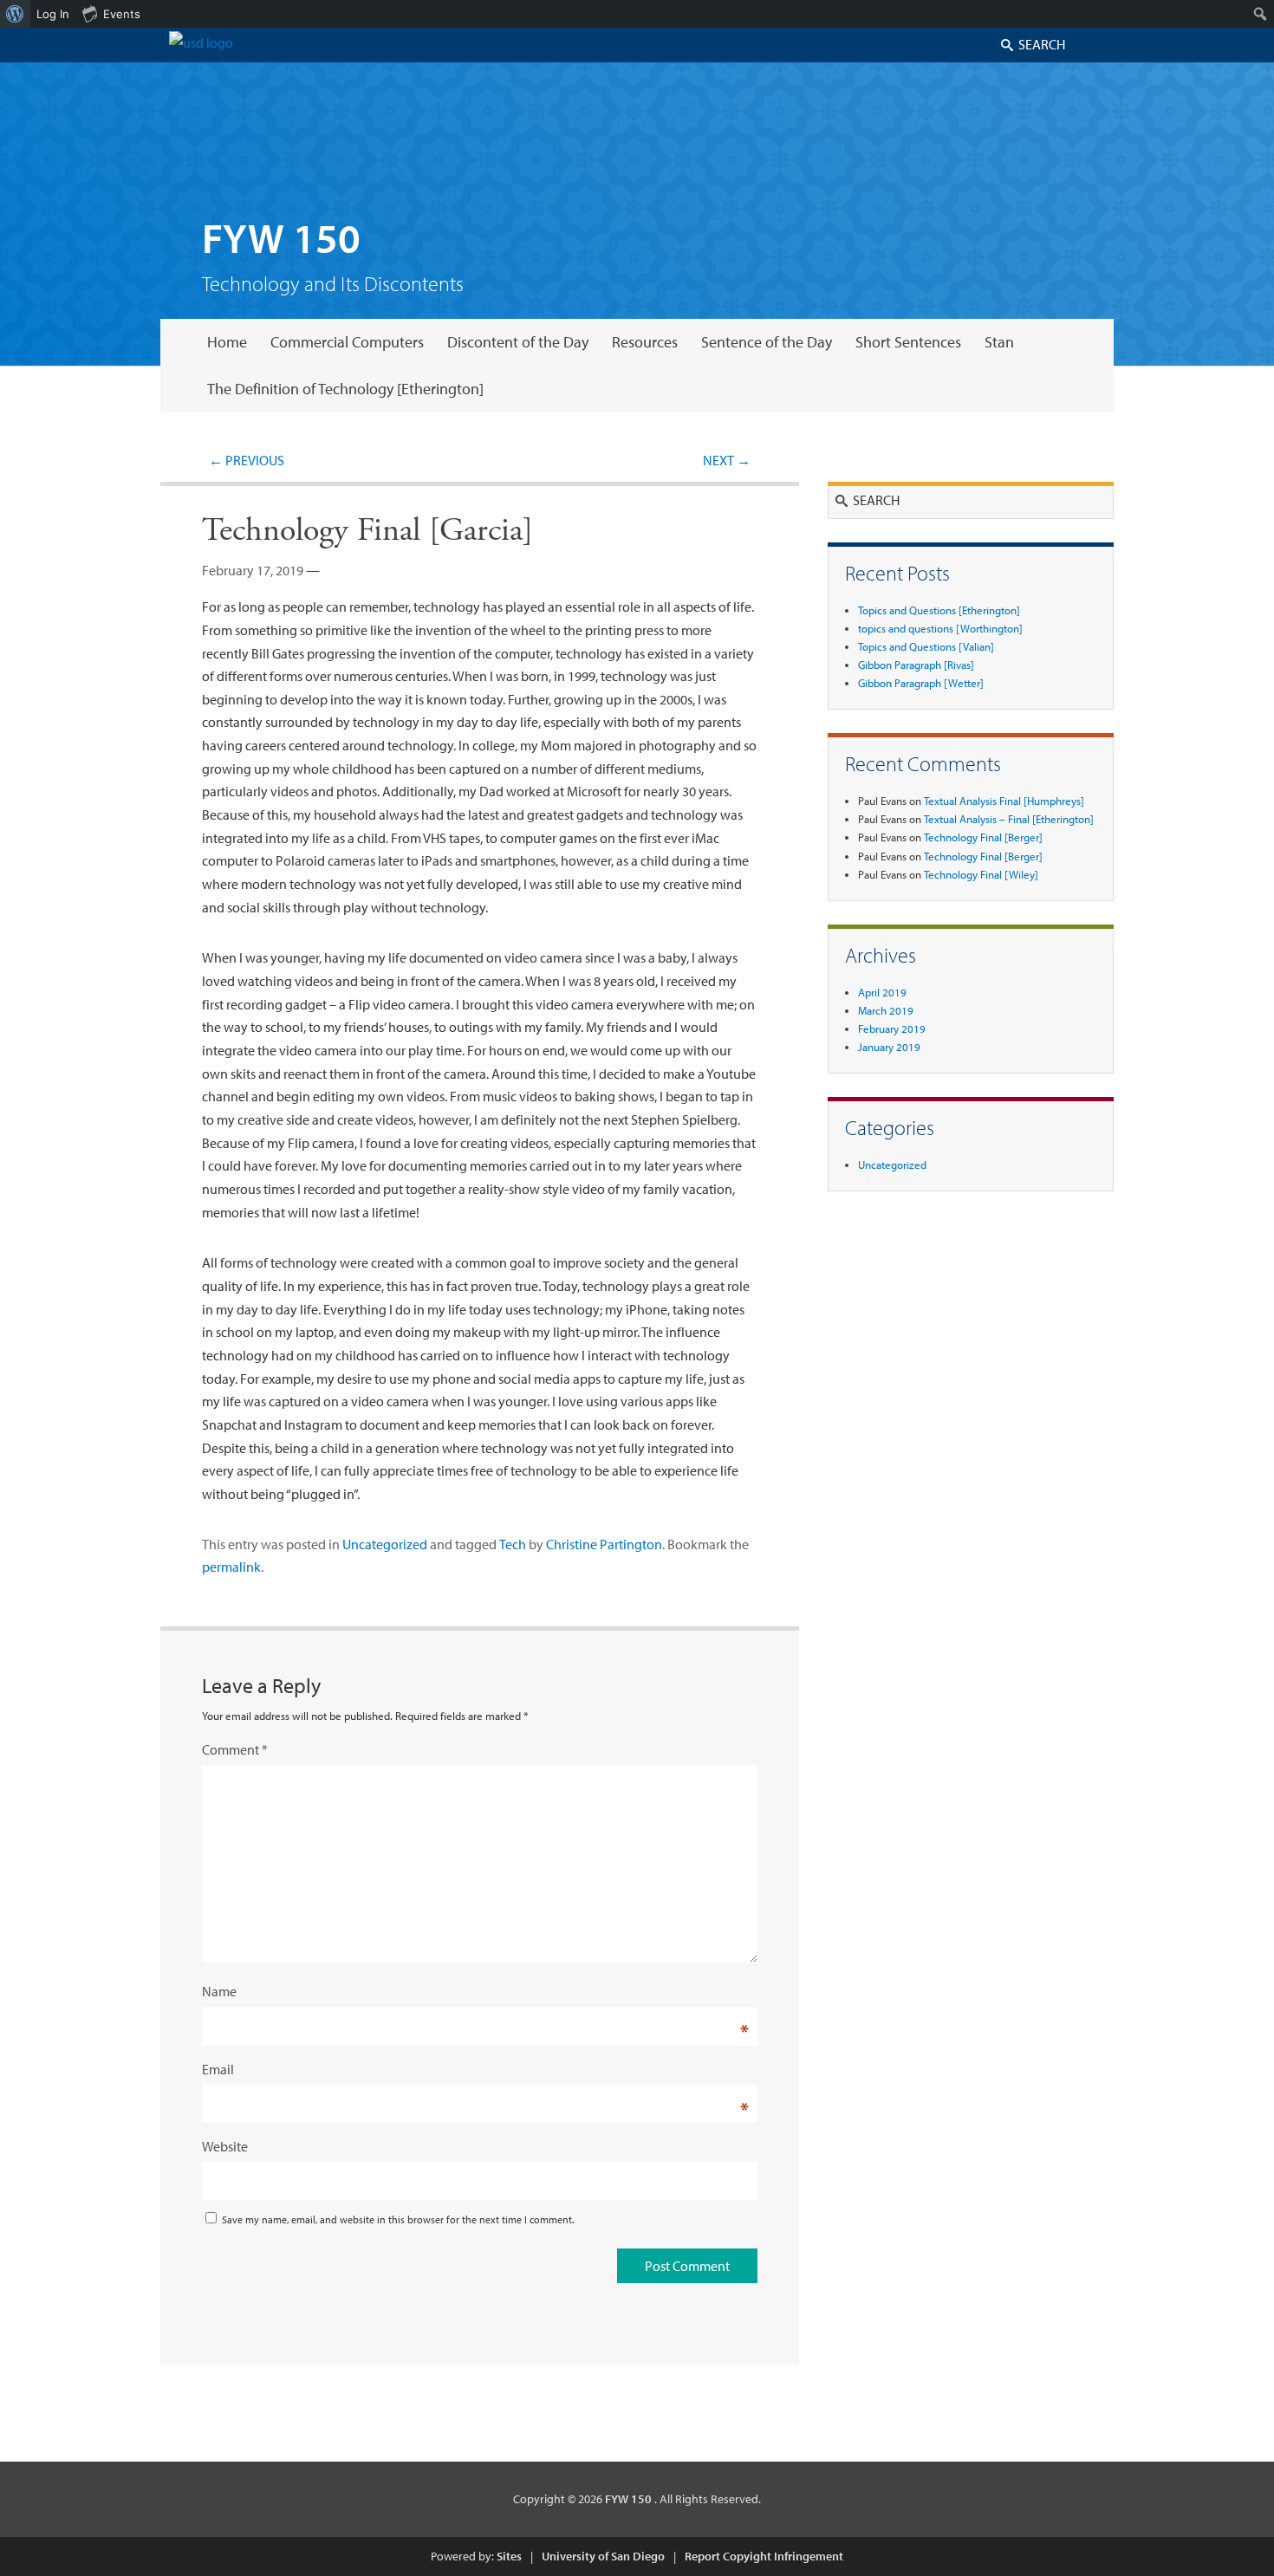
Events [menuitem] (122, 14)
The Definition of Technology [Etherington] (345, 389)
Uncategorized (385, 1544)
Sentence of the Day (767, 342)
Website (225, 2146)
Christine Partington (604, 1544)
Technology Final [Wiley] (981, 874)
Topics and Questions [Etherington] (939, 610)
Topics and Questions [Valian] (926, 646)
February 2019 (892, 1028)
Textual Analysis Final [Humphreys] (1004, 801)
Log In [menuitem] (53, 14)
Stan (999, 342)
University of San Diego (603, 2556)
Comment (235, 1749)
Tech (513, 1544)
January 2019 (889, 1047)
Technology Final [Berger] (983, 837)
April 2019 (882, 992)
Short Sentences (908, 342)
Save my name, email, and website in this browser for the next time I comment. (398, 2219)
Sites (509, 2556)
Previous (247, 460)
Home (227, 342)
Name (219, 1991)
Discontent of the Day (518, 342)
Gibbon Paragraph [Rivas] (916, 665)
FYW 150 (281, 237)
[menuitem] (15, 14)
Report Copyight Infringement (764, 2556)
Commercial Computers (347, 342)
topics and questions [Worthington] (940, 628)
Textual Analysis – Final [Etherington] (1009, 819)
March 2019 (886, 1010)
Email (218, 2069)
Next (727, 460)
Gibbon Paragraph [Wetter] (921, 683)
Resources (645, 342)
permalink (231, 1567)
